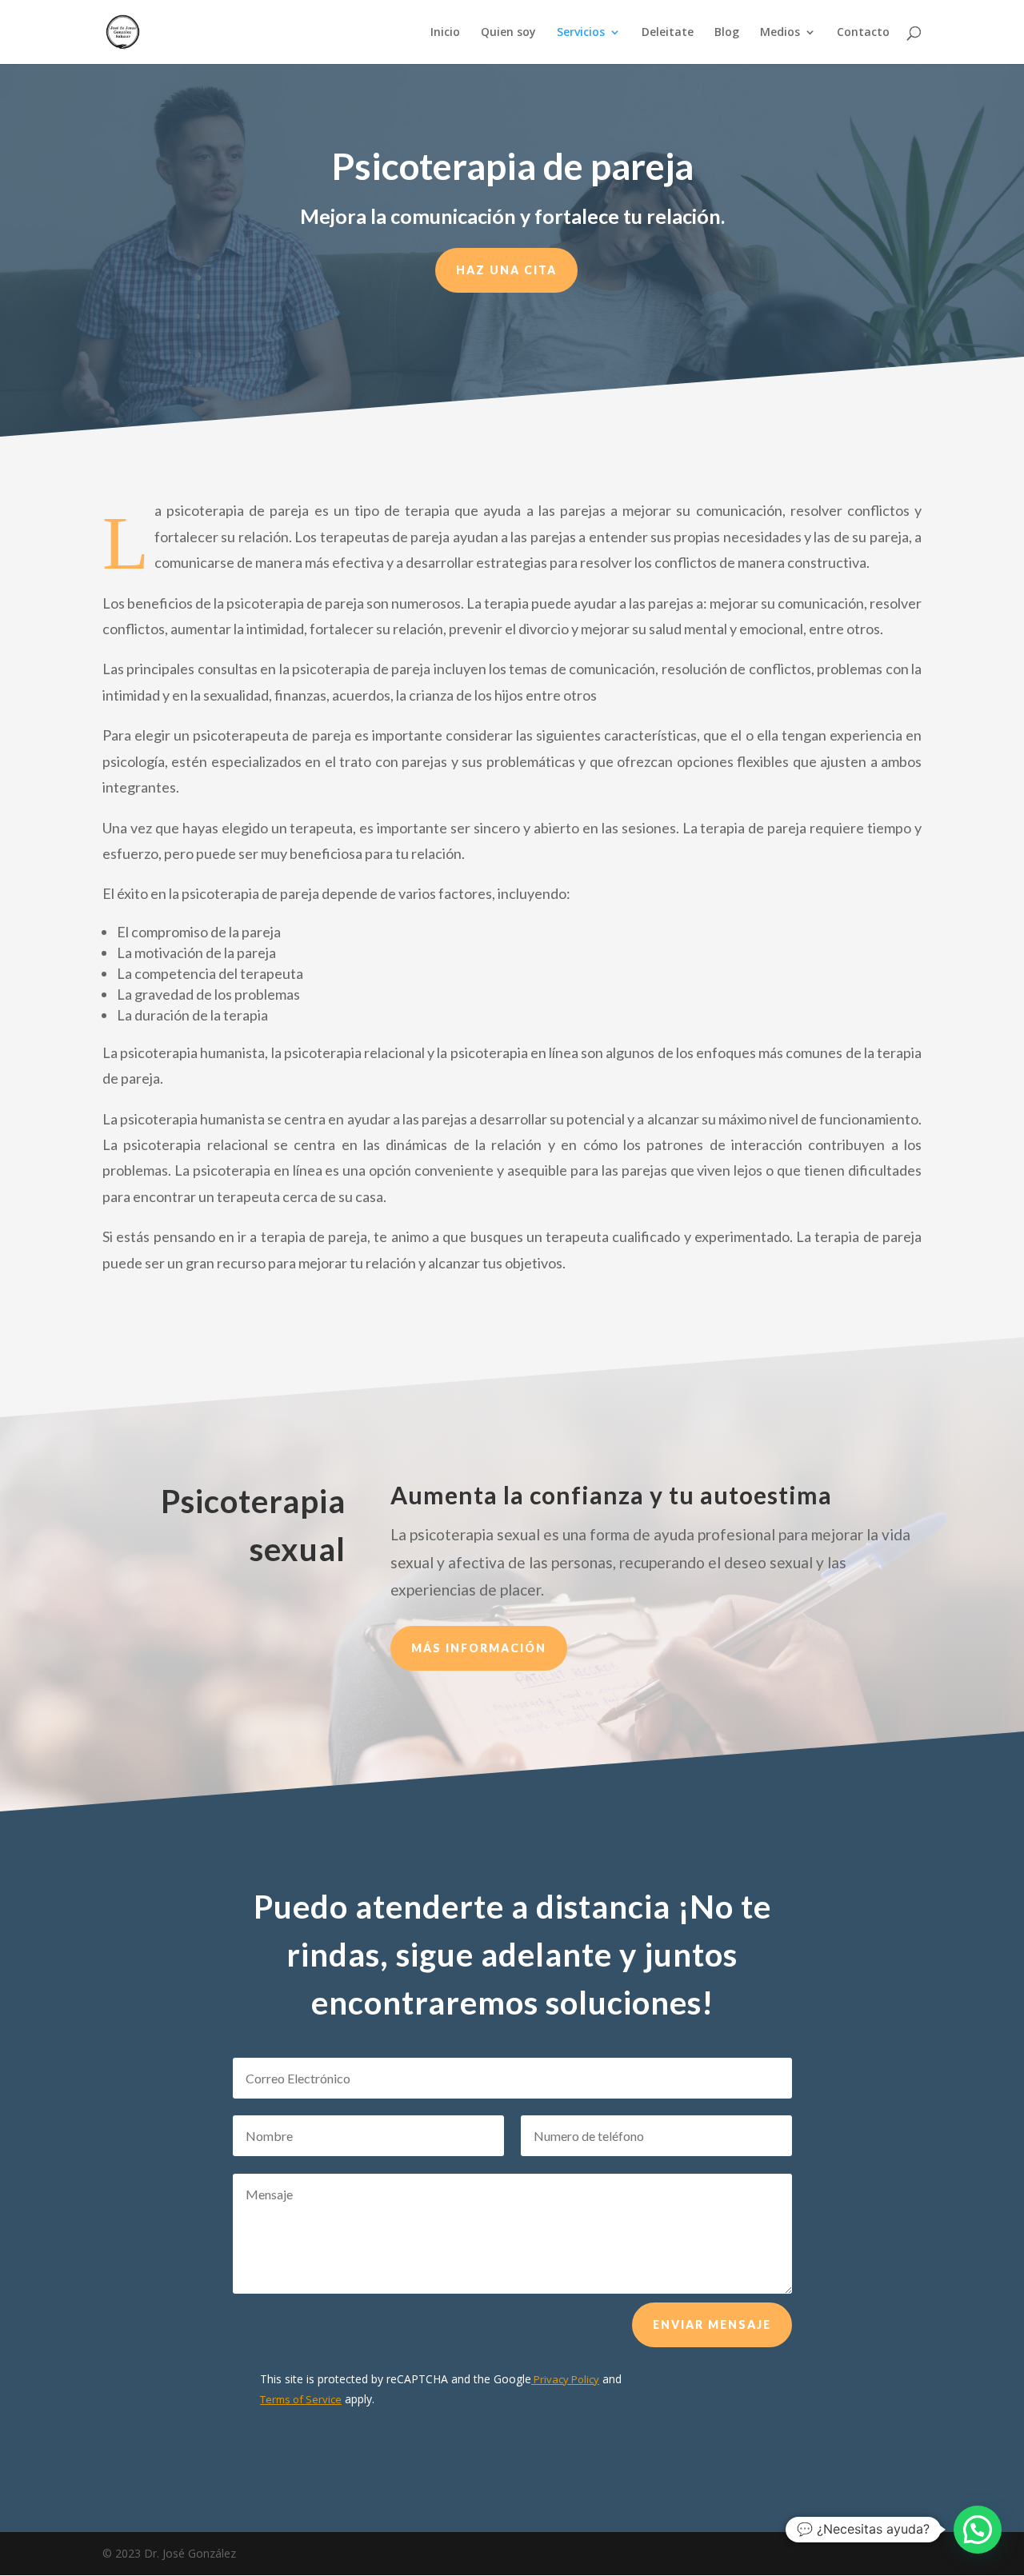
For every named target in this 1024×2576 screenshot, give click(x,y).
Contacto (863, 33)
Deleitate (668, 33)
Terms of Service (301, 2399)
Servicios (581, 33)
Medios (780, 33)
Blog (727, 33)
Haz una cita (506, 270)
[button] (978, 2530)
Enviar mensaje (712, 2324)
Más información (479, 1648)
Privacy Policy (565, 2379)
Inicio (445, 33)
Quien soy (508, 33)
